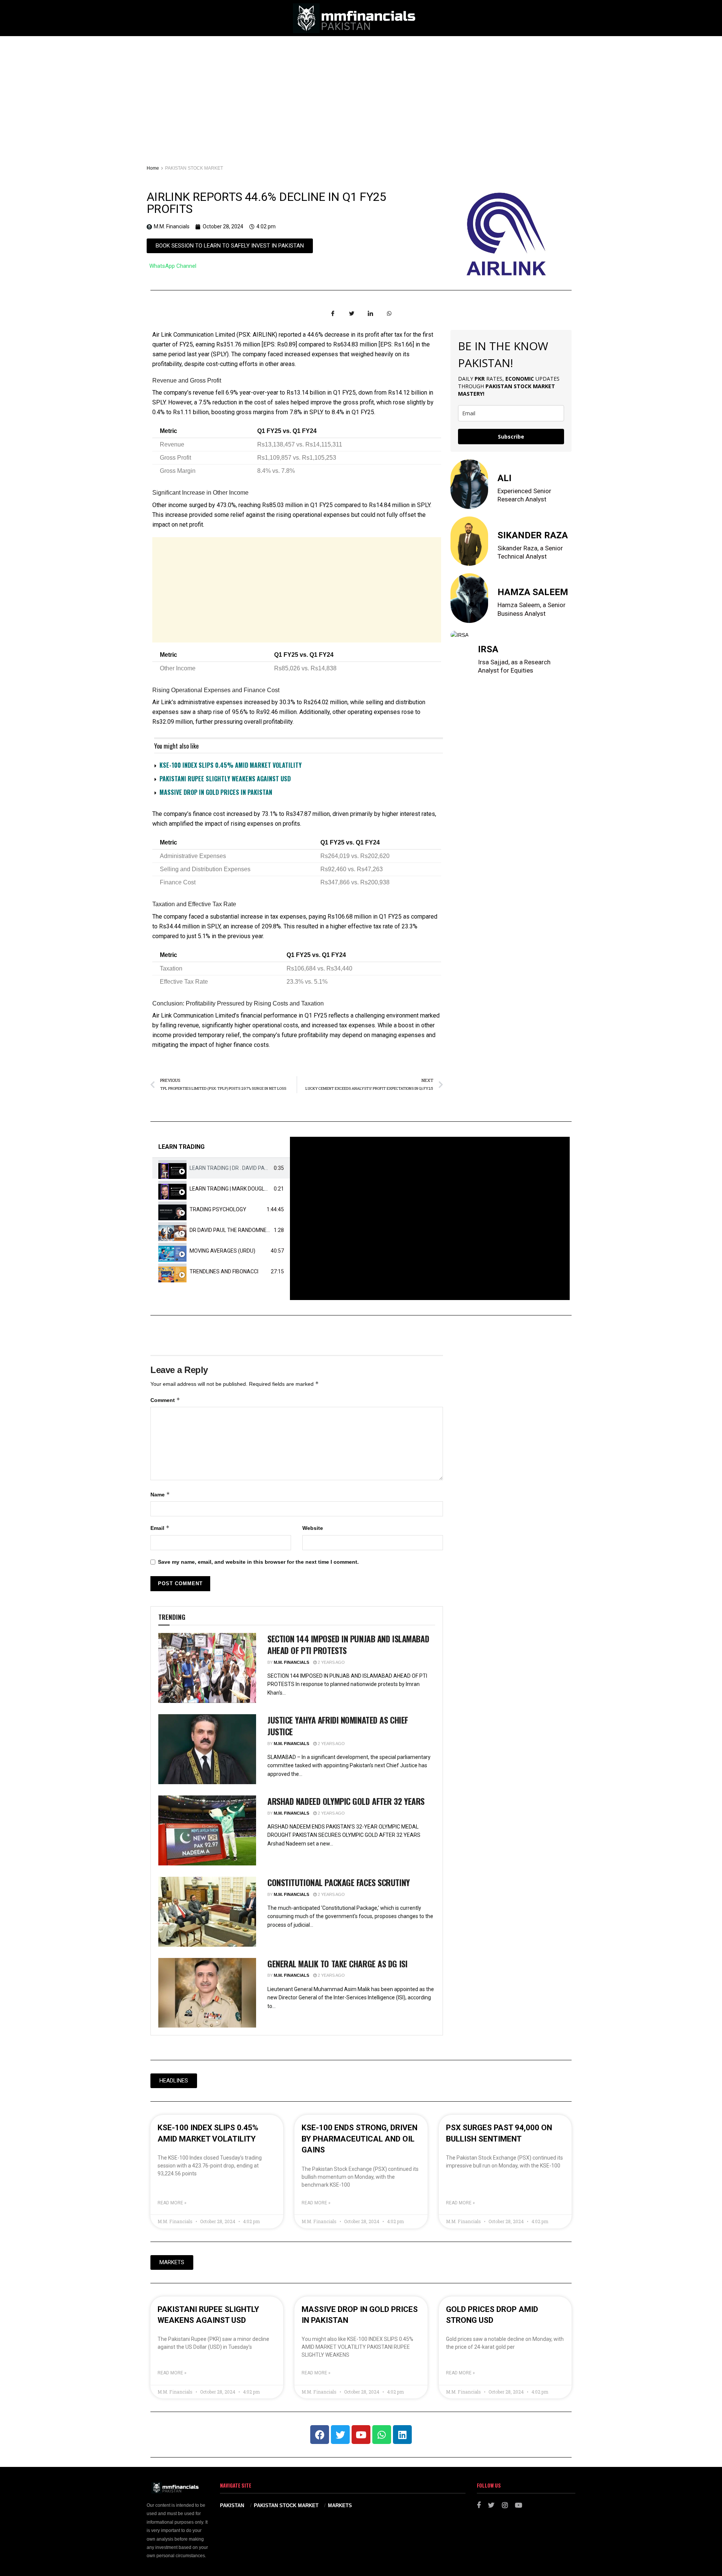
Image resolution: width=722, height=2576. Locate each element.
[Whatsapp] (382, 2435)
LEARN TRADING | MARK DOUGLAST (232, 1189)
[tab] (221, 1168)
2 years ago (331, 1662)
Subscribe (511, 437)
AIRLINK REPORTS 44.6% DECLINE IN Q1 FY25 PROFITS (266, 203)
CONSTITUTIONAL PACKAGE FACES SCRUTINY (339, 1882)
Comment (165, 1400)
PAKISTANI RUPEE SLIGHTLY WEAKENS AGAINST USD (225, 779)
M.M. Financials (291, 1662)
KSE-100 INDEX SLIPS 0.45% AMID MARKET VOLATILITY (231, 765)
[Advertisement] (361, 93)
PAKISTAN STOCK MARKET (194, 168)
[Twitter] (340, 2435)
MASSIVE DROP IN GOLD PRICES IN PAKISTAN (216, 792)
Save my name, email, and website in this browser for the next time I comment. (258, 1562)
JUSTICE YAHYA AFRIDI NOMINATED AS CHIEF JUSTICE (338, 1726)
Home (153, 168)
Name (160, 1494)
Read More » (172, 2203)
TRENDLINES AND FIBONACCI (224, 1271)
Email (160, 1528)
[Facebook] (320, 2435)
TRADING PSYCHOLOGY (218, 1209)
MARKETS (340, 2505)
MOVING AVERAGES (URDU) (222, 1251)
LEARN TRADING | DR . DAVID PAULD (232, 1168)
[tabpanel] (430, 1218)
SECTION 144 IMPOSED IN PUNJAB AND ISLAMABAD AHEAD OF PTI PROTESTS (348, 1644)
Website (313, 1528)
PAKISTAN (232, 2505)
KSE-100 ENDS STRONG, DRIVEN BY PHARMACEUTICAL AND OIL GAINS (359, 2139)
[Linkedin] (402, 2435)
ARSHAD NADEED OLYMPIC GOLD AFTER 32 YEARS (346, 1801)
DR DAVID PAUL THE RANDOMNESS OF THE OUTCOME (254, 1230)
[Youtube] (361, 2435)
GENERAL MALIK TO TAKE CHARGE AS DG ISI (337, 1964)
